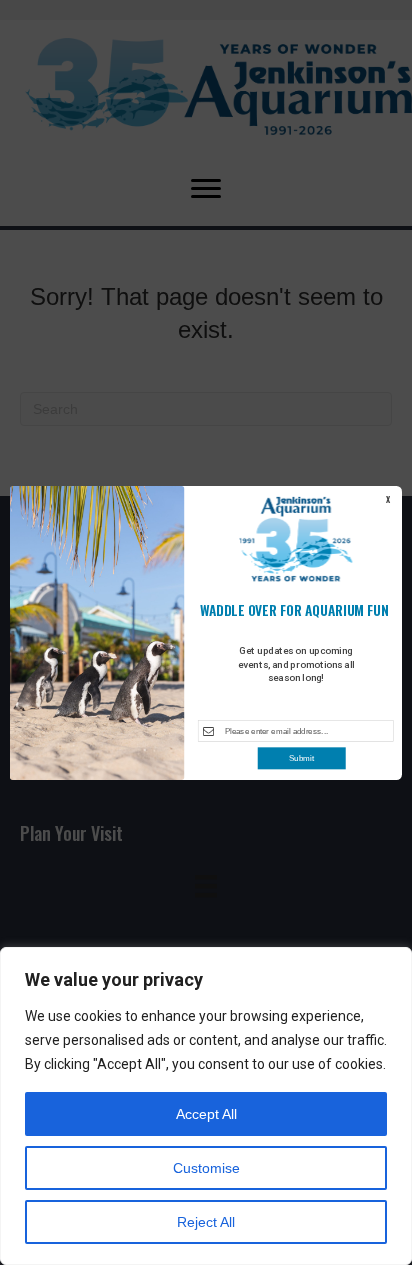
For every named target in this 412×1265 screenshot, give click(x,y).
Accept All (206, 1114)
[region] (206, 1106)
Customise (206, 1168)
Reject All (206, 1222)
